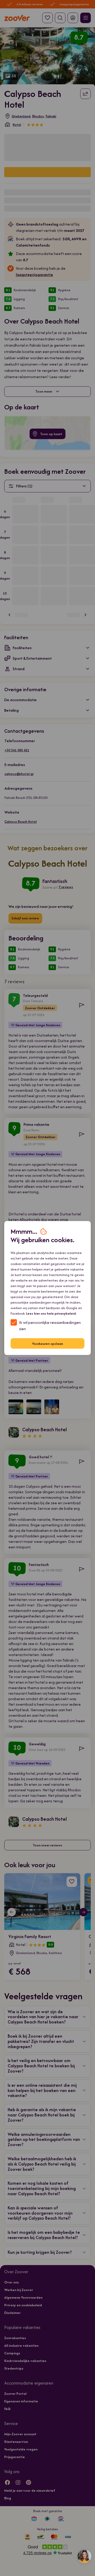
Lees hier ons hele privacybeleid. (51, 1313)
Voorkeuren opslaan (48, 1343)
